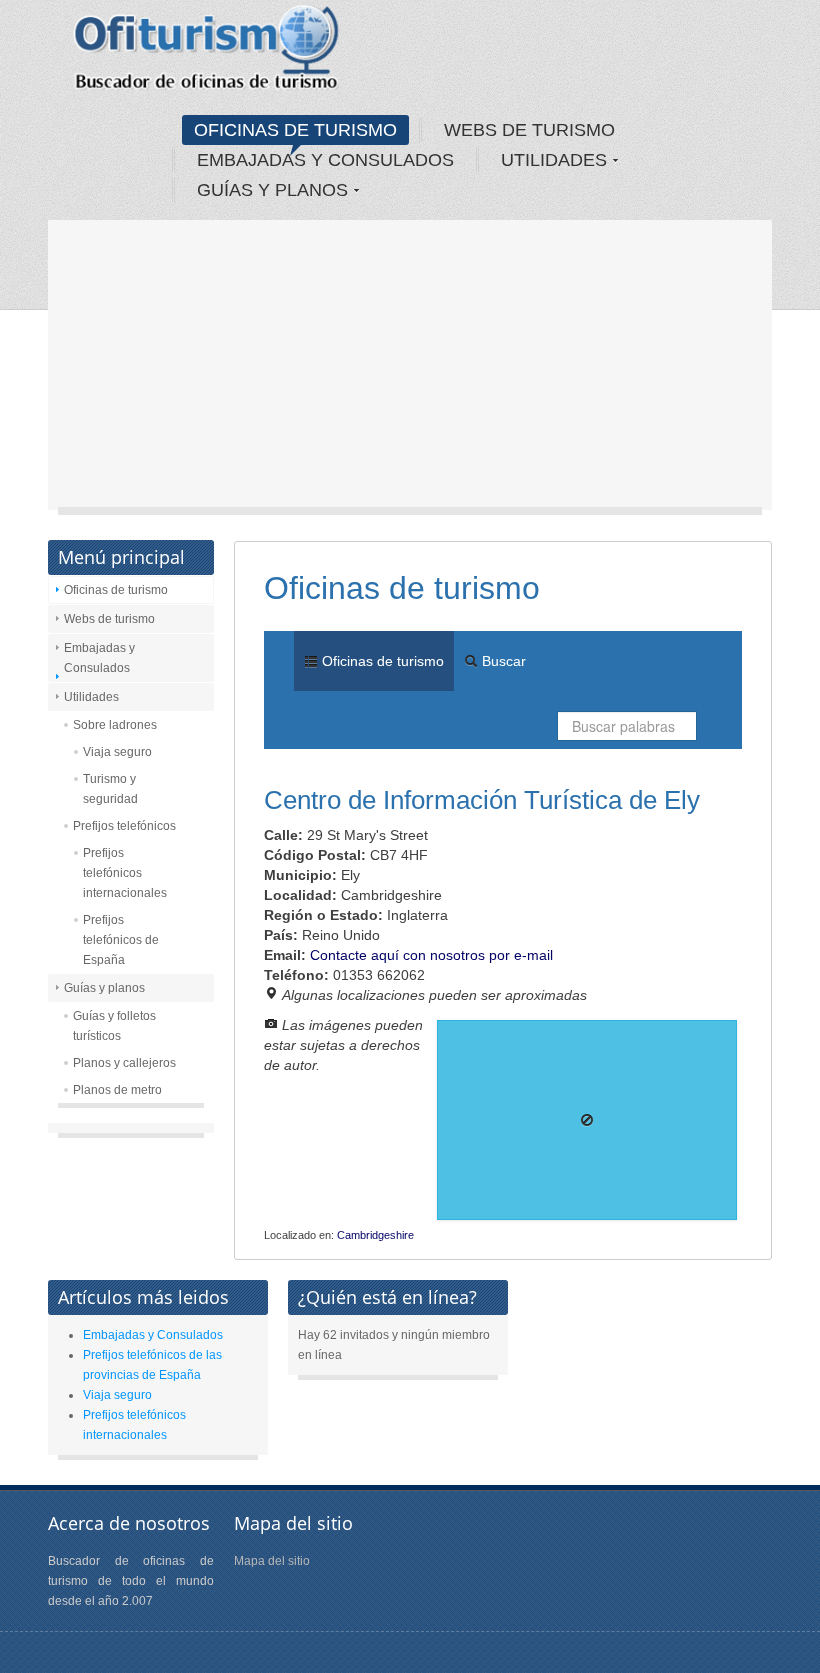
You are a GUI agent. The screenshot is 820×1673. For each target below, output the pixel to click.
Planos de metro (117, 1090)
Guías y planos (104, 988)
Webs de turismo (109, 619)
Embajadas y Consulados (99, 658)
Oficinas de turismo (116, 590)
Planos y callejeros (124, 1063)
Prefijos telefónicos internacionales (125, 873)
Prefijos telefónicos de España (121, 940)
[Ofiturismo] (207, 54)
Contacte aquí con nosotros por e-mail (431, 955)
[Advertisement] (410, 370)
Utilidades (91, 697)
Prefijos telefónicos (124, 826)
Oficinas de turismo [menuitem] (381, 661)
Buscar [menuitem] (502, 661)
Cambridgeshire (375, 1235)
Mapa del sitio (272, 1561)
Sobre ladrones (115, 725)
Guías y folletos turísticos (114, 1026)
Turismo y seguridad (110, 789)
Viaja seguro (117, 752)
